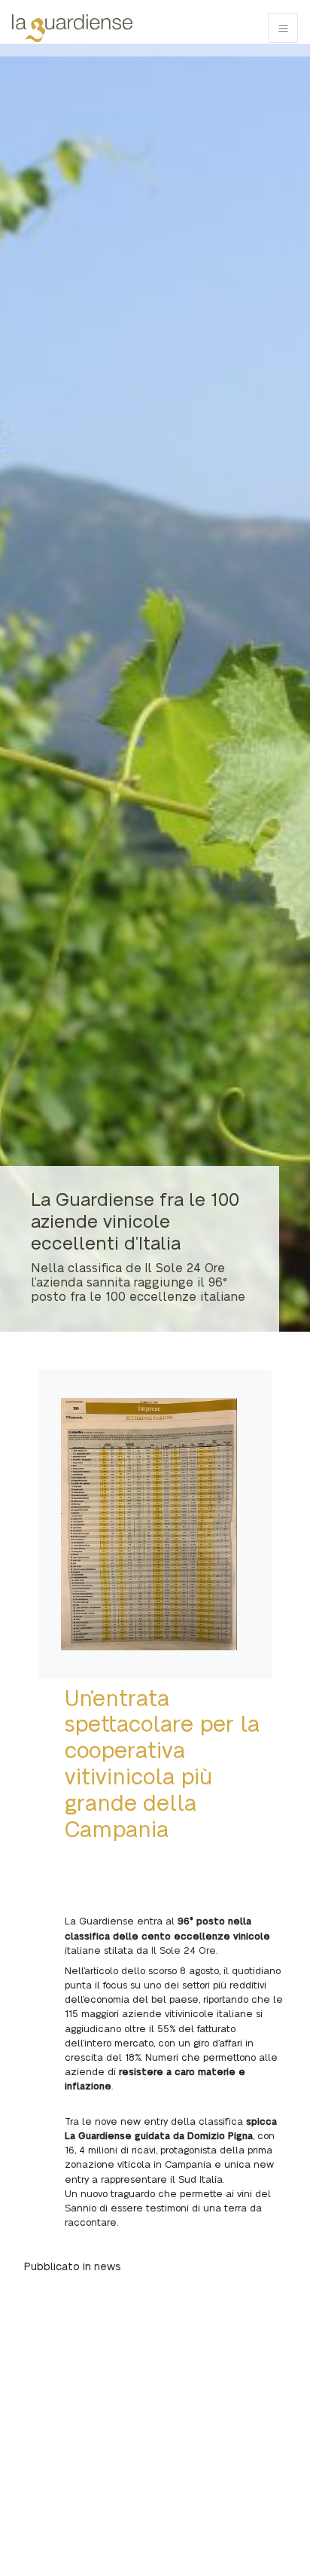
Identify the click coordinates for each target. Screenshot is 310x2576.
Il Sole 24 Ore (182, 1951)
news (108, 2267)
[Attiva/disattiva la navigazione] (283, 28)
